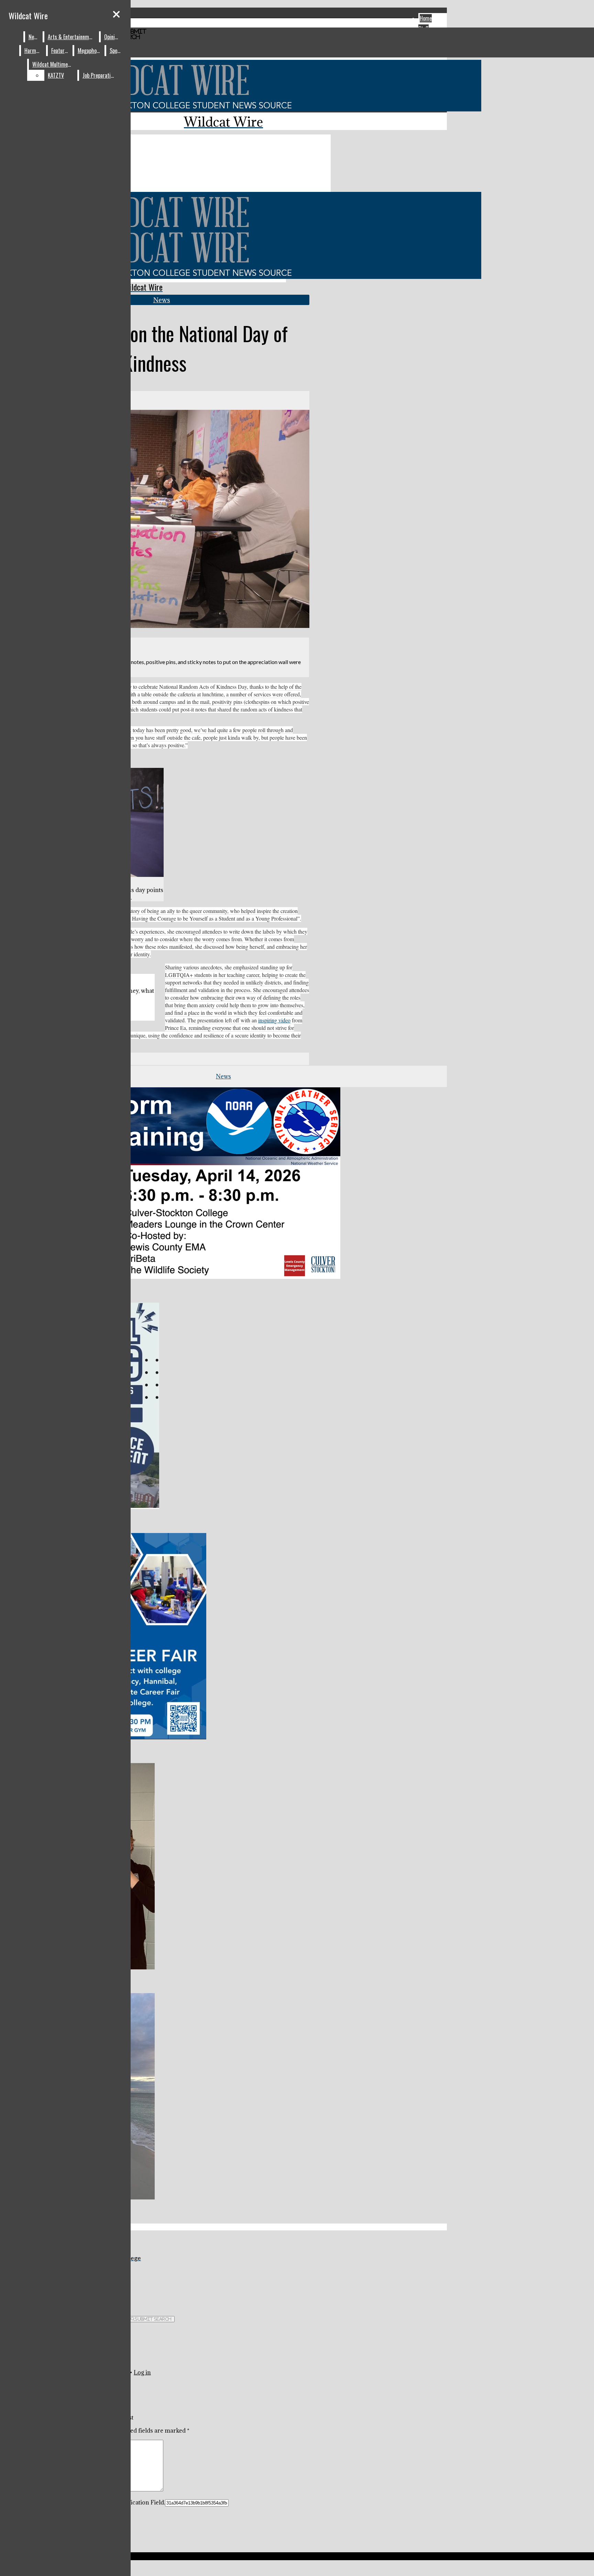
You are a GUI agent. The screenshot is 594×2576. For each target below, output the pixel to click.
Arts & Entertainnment (72, 37)
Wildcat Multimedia (53, 64)
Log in (142, 2372)
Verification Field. (141, 2502)
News (34, 37)
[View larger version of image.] (155, 520)
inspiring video (274, 1020)
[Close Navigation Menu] (116, 14)
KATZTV (56, 75)
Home (426, 18)
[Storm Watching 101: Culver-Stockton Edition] (170, 1277)
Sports (117, 51)
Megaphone (90, 51)
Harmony (34, 51)
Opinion (112, 37)
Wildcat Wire (28, 15)
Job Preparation (99, 75)
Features (60, 51)
